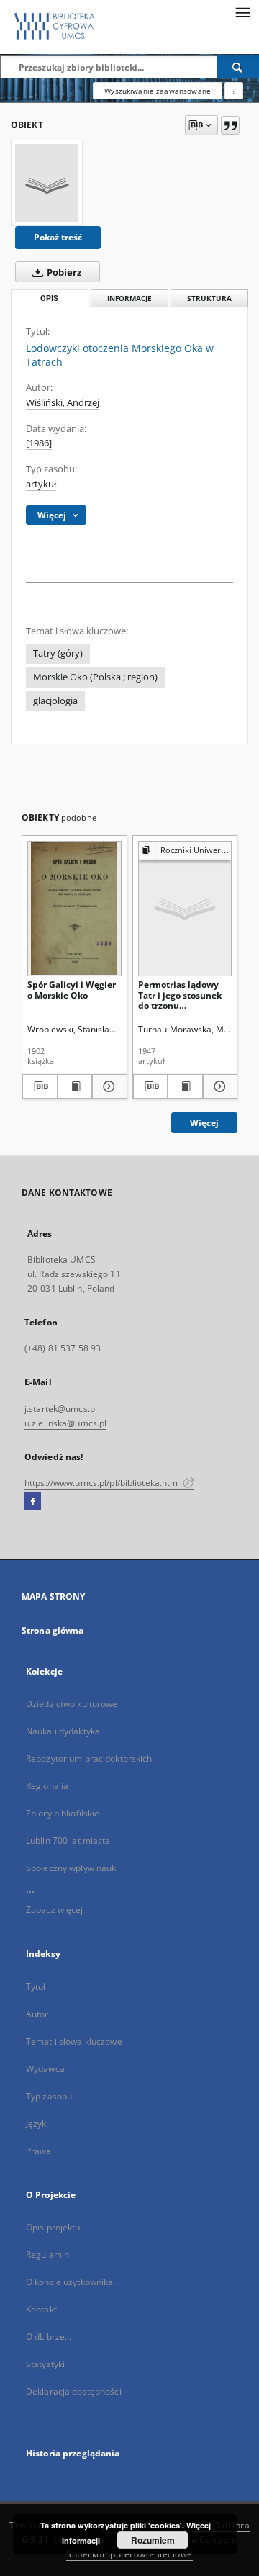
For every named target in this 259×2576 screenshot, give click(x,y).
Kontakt (41, 2309)
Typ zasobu (49, 2096)
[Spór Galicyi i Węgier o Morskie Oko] (74, 908)
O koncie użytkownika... (73, 2282)
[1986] (39, 443)
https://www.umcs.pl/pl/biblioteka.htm (103, 1483)
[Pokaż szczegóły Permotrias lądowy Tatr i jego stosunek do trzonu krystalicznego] (218, 1086)
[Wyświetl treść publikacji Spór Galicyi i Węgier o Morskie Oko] (75, 1086)
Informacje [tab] (129, 298)
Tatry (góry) (58, 653)
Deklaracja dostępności (74, 2391)
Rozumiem (153, 2540)
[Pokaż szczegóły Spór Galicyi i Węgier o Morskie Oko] (108, 1086)
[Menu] (242, 12)
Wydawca (45, 2069)
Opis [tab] (49, 298)
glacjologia (55, 701)
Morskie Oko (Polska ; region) (95, 677)
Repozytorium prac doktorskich (89, 1758)
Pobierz (63, 273)
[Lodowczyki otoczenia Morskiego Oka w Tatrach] (47, 183)
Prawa (39, 2151)
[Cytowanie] (230, 125)
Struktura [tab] (209, 298)
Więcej (204, 1123)
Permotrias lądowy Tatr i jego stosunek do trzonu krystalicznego (180, 995)
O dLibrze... (49, 2337)
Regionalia (47, 1786)
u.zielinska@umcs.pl (65, 1423)
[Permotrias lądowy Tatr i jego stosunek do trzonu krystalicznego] (185, 908)
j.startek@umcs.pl (61, 1409)
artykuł (41, 484)
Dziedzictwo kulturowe (72, 1704)
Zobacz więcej (55, 1910)
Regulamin (47, 2255)
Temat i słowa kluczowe (74, 2041)
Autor (37, 2014)
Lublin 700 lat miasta (68, 1841)
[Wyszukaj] (238, 67)
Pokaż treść (58, 237)
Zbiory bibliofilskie (63, 1813)
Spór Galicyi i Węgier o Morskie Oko (72, 990)
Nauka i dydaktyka (63, 1731)
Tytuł (36, 1987)
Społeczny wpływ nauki (72, 1868)
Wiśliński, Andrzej (63, 403)
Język (36, 2124)
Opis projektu (53, 2227)
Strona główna (53, 1630)
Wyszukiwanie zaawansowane (158, 91)
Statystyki (45, 2364)
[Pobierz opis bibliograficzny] (40, 1086)
